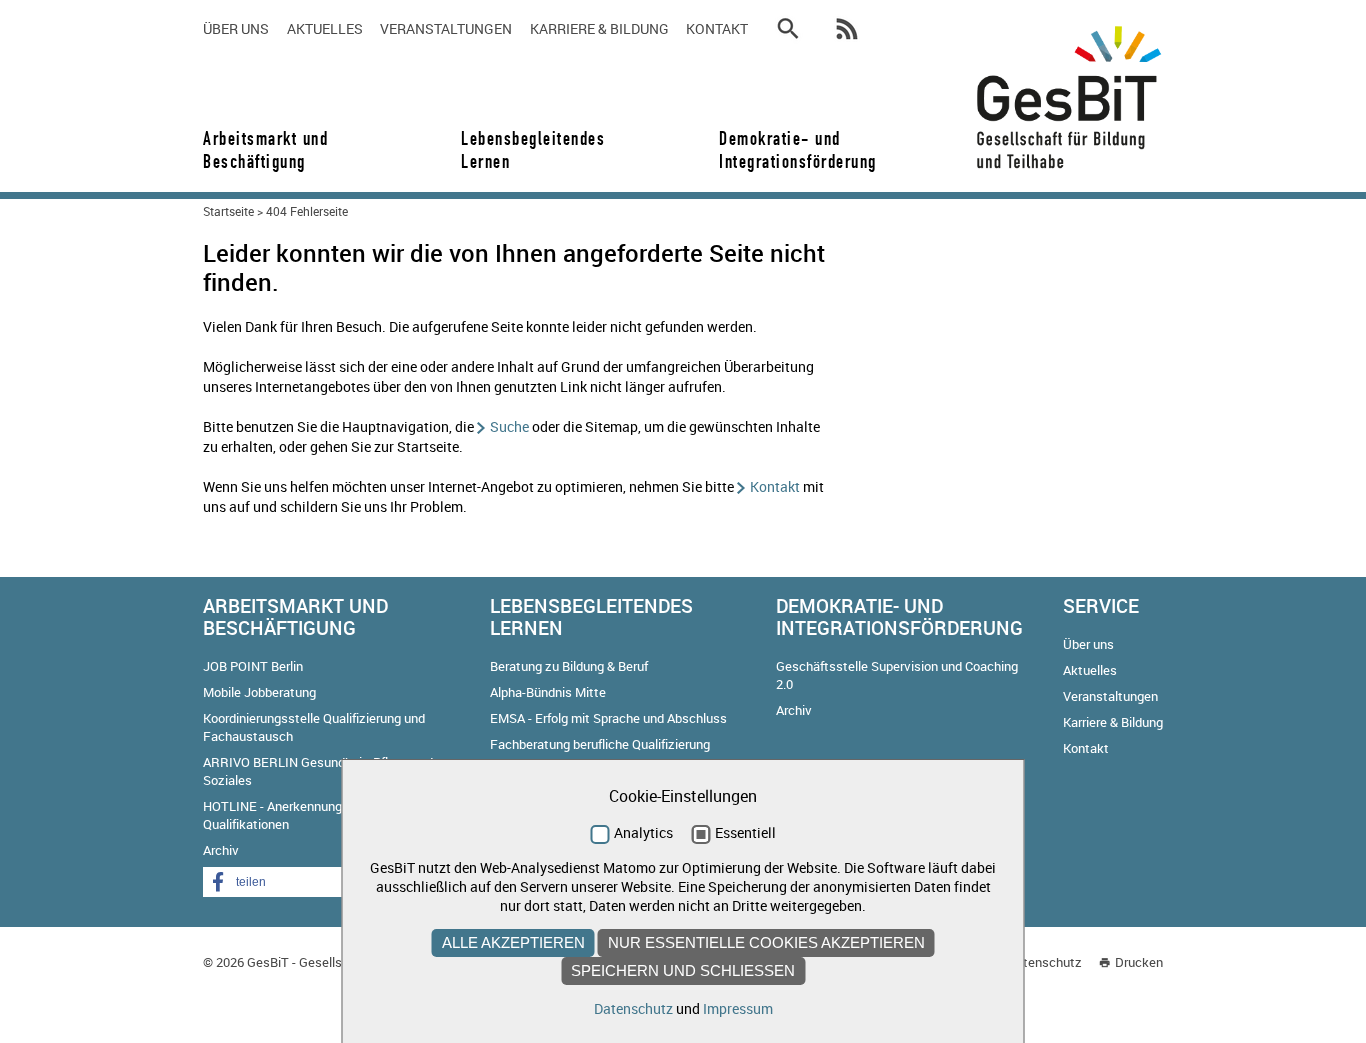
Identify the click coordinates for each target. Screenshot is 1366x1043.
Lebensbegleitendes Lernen (533, 150)
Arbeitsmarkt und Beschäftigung (265, 150)
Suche (509, 426)
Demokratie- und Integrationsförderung (791, 150)
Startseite (228, 211)
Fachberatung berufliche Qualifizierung (600, 744)
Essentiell (745, 832)
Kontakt (717, 28)
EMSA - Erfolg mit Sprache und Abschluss (608, 718)
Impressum (738, 1008)
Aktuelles (325, 28)
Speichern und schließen (683, 970)
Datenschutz (1044, 962)
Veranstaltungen (446, 28)
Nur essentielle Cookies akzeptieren (766, 942)
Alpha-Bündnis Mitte (548, 692)
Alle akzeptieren (513, 942)
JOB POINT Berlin (253, 666)
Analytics (643, 832)
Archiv (221, 850)
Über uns (236, 28)
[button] (283, 882)
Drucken (1139, 962)
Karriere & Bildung (599, 28)
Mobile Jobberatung (259, 692)
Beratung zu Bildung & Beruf (569, 666)
